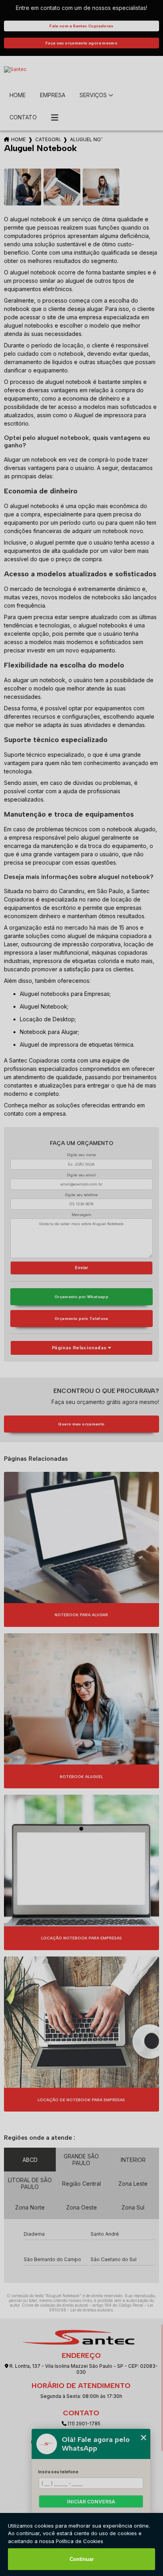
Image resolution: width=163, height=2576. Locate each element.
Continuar (82, 2559)
